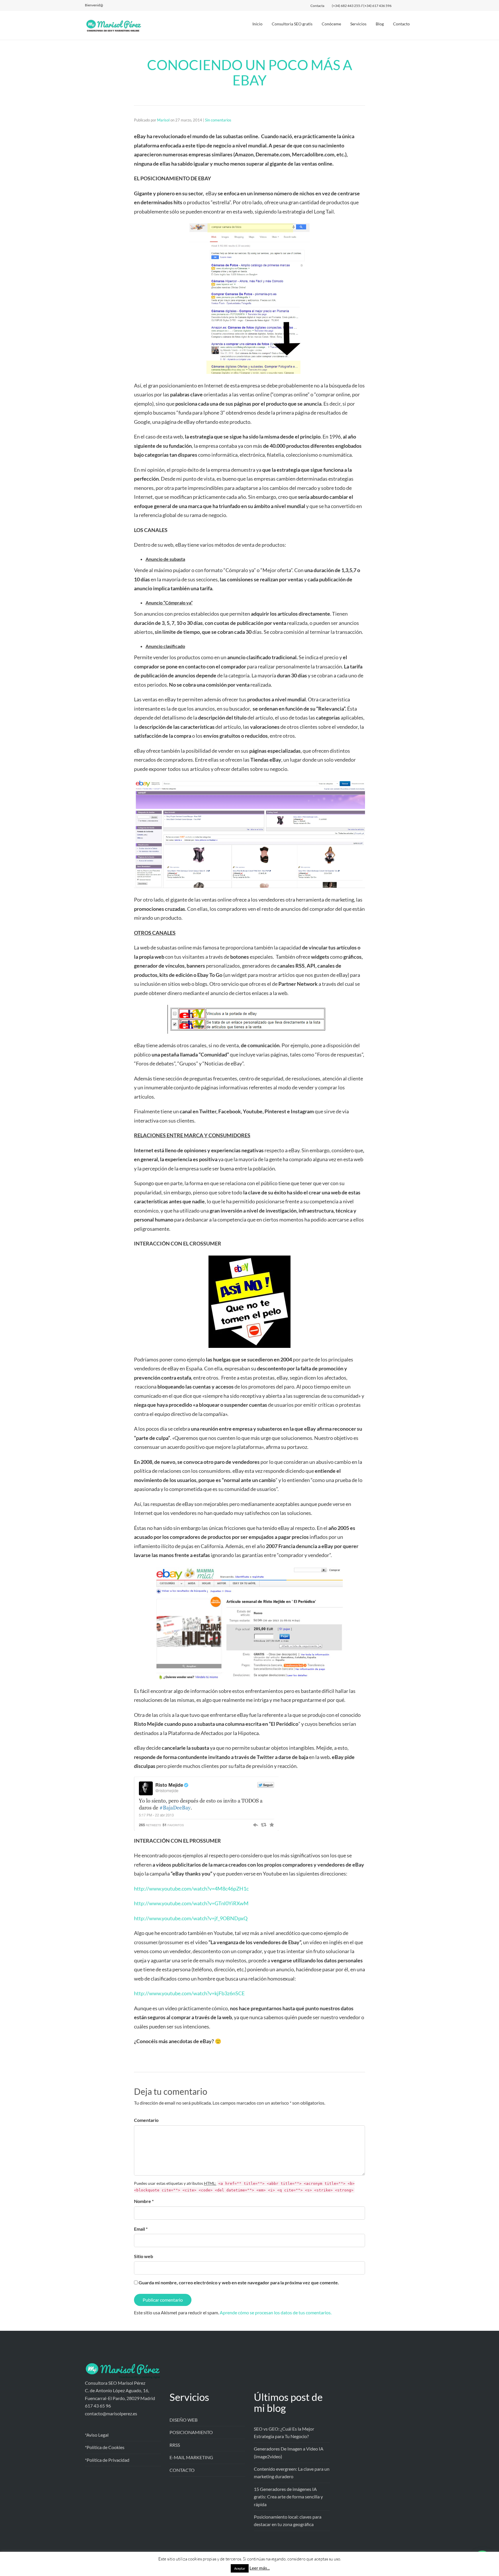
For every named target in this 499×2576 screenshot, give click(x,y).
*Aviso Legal (97, 2435)
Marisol (163, 120)
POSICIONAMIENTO (191, 2432)
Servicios (358, 24)
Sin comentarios (218, 120)
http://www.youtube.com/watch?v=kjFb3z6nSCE (189, 1993)
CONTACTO (182, 2470)
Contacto (401, 24)
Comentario (146, 2120)
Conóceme (331, 24)
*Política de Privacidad (107, 2460)
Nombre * (144, 2201)
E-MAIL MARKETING (191, 2457)
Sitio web (144, 2256)
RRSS (175, 2445)
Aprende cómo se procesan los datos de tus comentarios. (276, 2312)
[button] (482, 2559)
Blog (380, 24)
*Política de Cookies (105, 2447)
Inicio (257, 24)
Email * (141, 2229)
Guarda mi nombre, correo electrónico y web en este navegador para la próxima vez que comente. (239, 2282)
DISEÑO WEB (184, 2420)
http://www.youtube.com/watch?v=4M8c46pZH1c (191, 1889)
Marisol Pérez (264, 2563)
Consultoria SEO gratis (292, 24)
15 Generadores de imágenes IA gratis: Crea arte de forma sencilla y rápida (288, 2497)
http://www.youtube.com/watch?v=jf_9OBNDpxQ (191, 1918)
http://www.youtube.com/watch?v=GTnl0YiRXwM (191, 1903)
